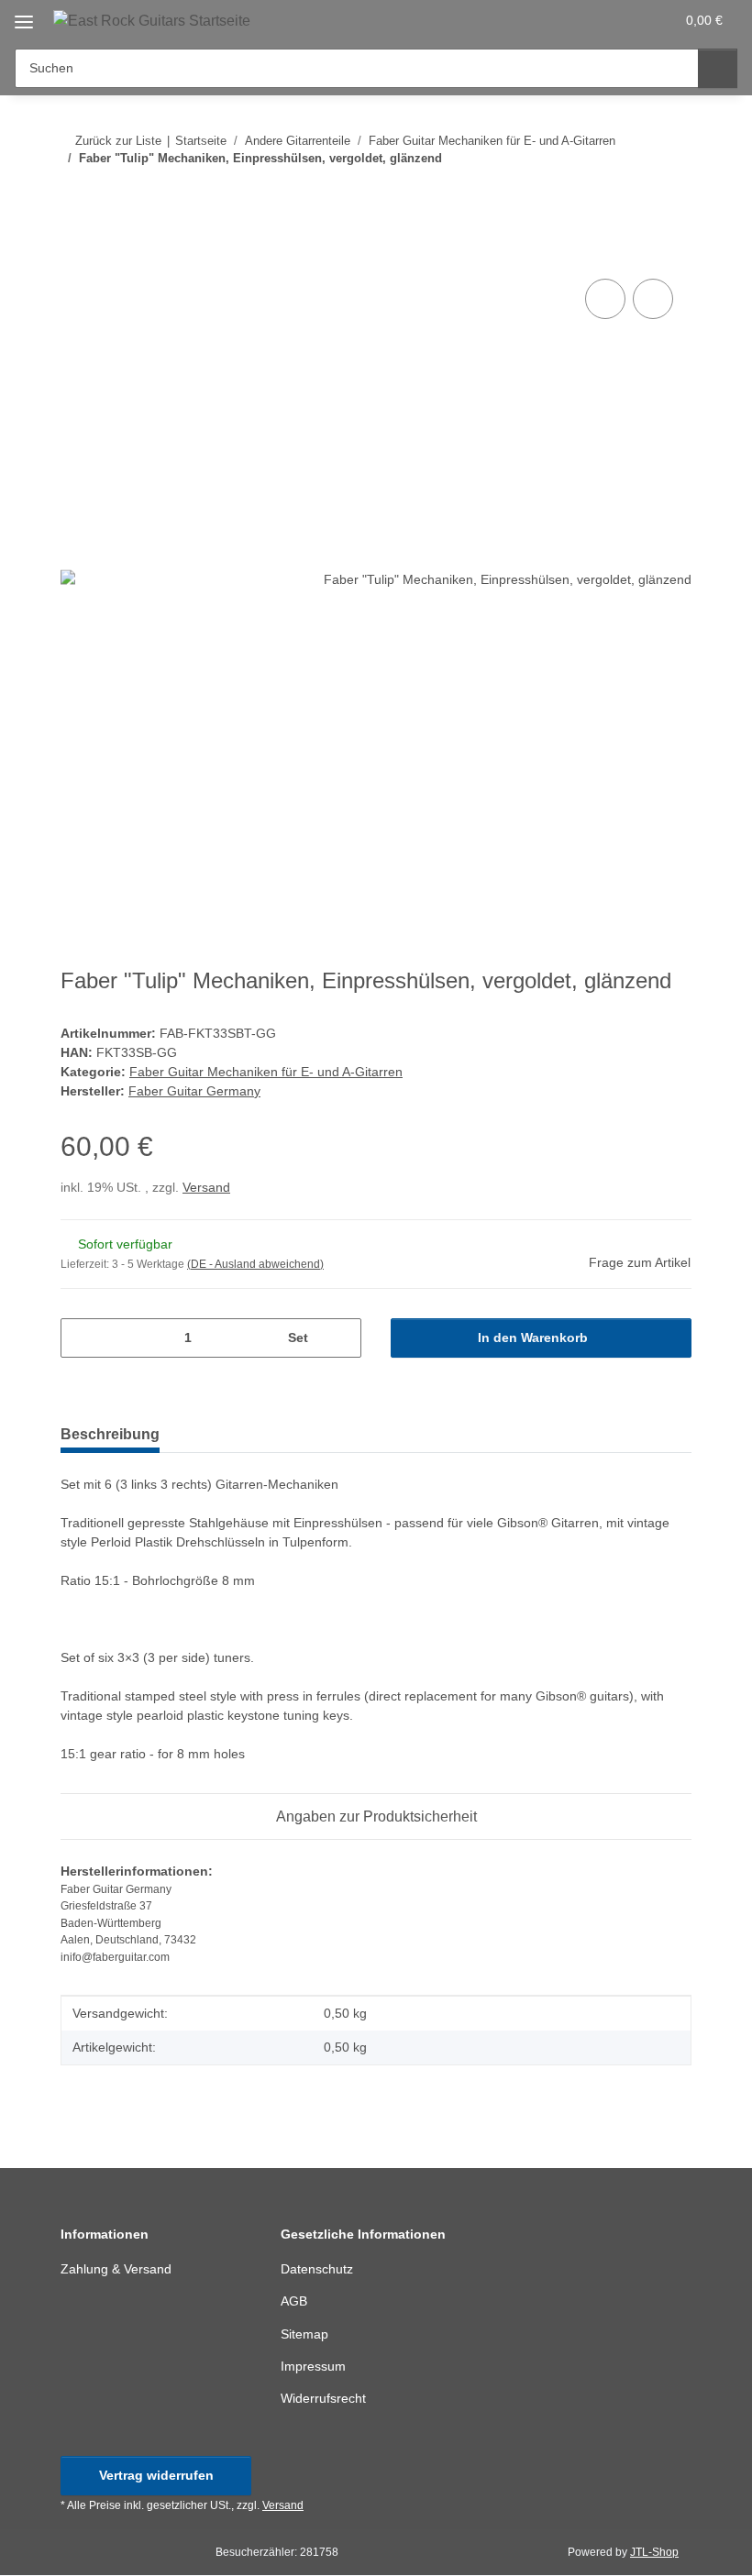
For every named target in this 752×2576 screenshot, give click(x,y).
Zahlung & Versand (116, 2269)
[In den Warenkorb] (75, 254)
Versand (206, 1187)
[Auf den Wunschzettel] (653, 299)
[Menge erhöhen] (341, 1338)
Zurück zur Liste (118, 141)
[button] (588, 20)
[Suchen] (718, 68)
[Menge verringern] (81, 1338)
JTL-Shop (654, 2552)
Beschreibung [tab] (110, 1434)
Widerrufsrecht (323, 2398)
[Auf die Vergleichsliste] (605, 299)
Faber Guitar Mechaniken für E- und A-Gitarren (266, 1072)
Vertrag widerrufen (156, 2475)
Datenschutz (317, 2269)
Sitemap (304, 2334)
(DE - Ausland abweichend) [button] (255, 1264)
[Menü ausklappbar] (24, 15)
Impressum (313, 2366)
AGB (294, 2301)
